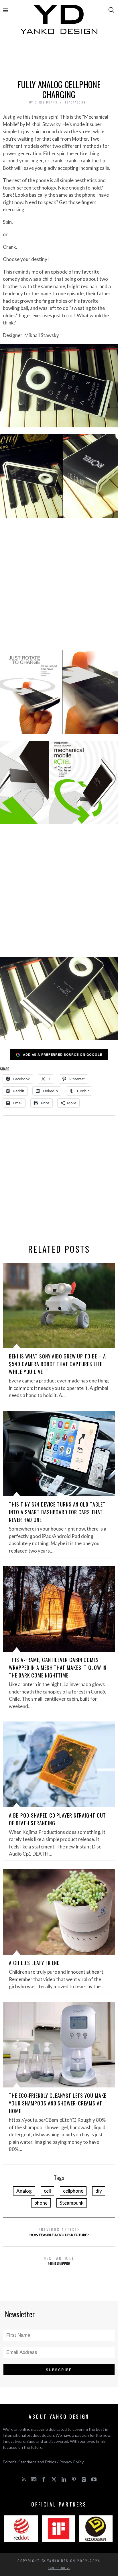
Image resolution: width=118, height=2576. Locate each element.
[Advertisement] (59, 59)
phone (41, 2203)
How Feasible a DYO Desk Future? (59, 2232)
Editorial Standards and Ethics (29, 2462)
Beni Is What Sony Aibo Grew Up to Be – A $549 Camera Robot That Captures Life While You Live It (57, 1364)
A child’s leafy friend (34, 1963)
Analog (24, 2191)
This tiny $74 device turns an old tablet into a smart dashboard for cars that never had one (57, 1512)
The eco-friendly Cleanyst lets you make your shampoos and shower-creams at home (58, 2103)
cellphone (73, 2191)
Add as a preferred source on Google (63, 1054)
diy (99, 2191)
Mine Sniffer (59, 2260)
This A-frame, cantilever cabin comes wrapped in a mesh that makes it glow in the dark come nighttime (58, 1667)
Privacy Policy (71, 2462)
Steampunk (72, 2203)
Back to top (58, 2568)
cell (47, 2191)
